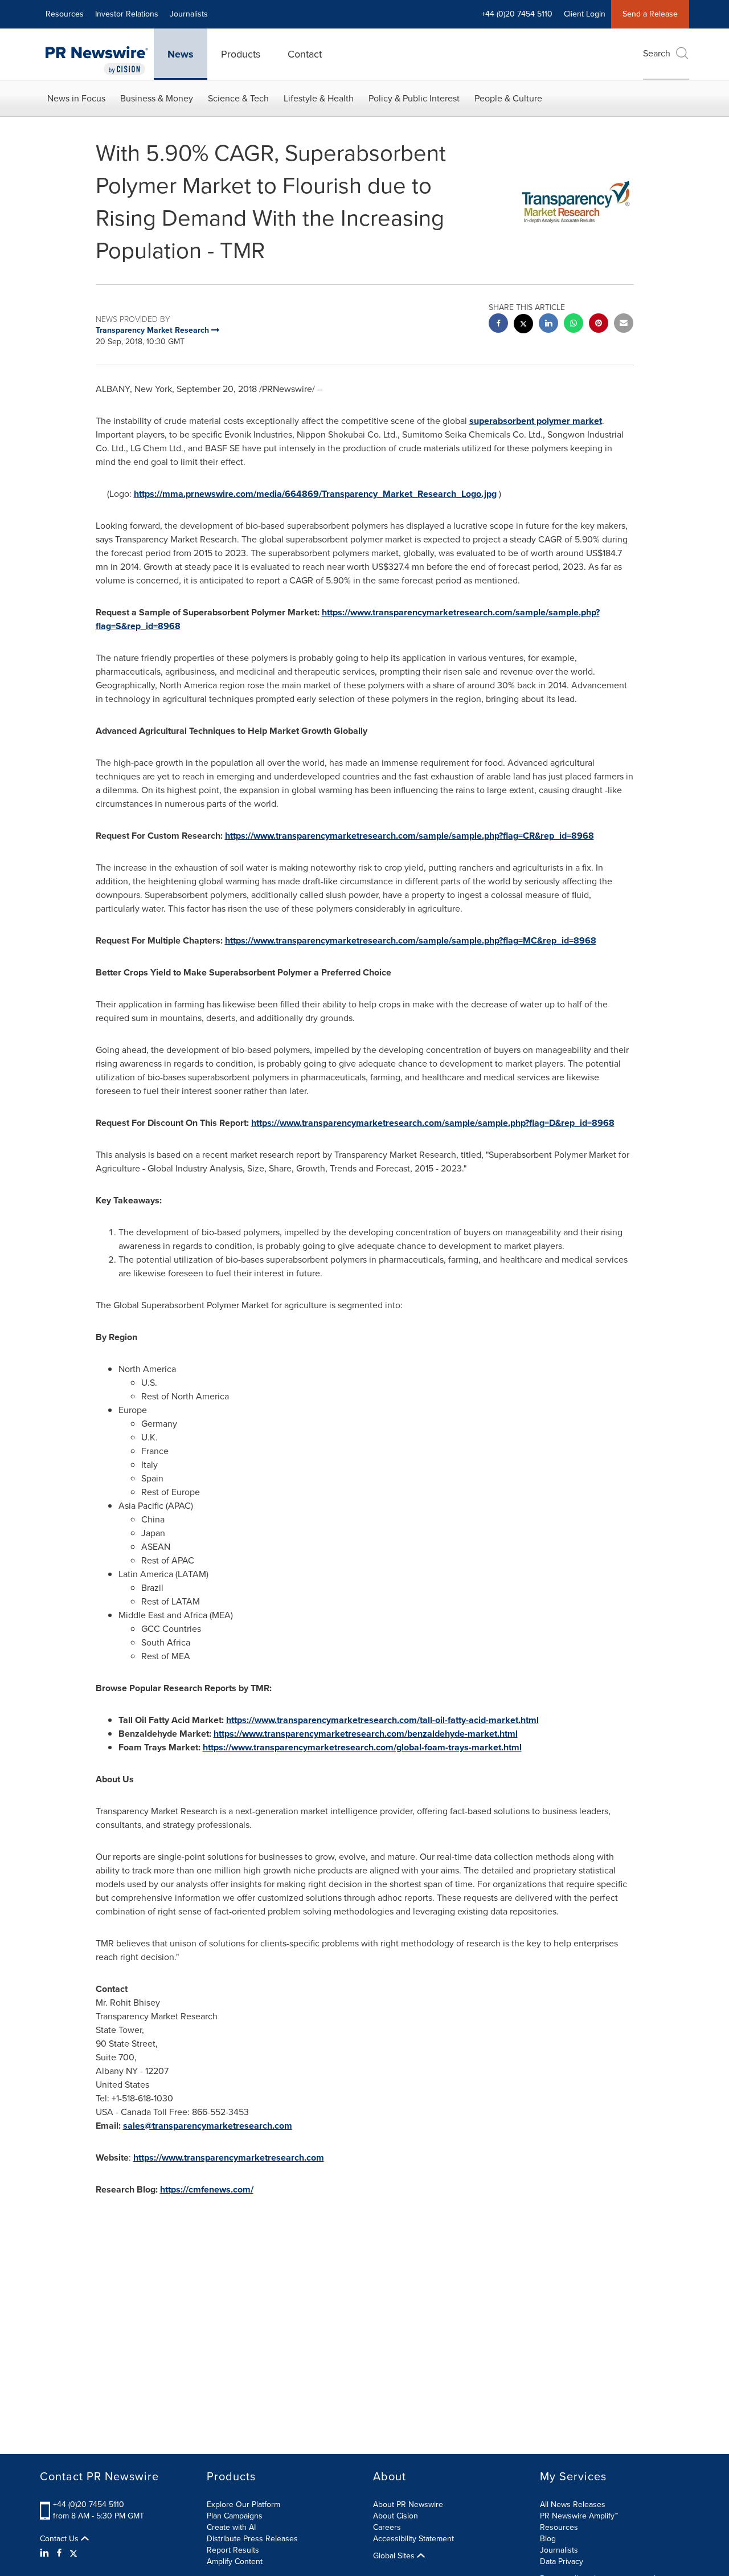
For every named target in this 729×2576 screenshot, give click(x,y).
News (181, 54)
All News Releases (573, 2504)
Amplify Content (235, 2561)
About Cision (396, 2516)
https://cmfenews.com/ (207, 2189)
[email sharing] (624, 324)
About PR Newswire (408, 2504)
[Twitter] (73, 2553)
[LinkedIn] (46, 2553)
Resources (65, 14)
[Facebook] (59, 2553)
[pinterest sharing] (599, 324)
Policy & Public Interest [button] (414, 98)
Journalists (189, 14)
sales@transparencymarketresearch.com (208, 2126)
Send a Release (650, 14)
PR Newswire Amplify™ (579, 2516)
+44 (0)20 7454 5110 (89, 2504)
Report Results (233, 2550)
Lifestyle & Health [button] (319, 98)
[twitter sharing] (523, 325)
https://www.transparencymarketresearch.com (229, 2157)
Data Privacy (562, 2561)
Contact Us (60, 2539)
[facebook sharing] (498, 324)
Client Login (585, 14)
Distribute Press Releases (252, 2539)
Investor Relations (127, 14)
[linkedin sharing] (548, 324)
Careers (387, 2527)
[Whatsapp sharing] (574, 324)
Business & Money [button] (157, 98)
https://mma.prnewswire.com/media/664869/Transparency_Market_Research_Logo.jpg (315, 494)
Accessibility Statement (413, 2539)
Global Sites (395, 2556)
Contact (305, 54)
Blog (548, 2539)
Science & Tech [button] (238, 98)
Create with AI (231, 2527)
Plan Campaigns (235, 2516)
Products (241, 54)
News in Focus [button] (76, 98)
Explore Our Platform (243, 2504)
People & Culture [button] (508, 98)
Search (657, 53)
